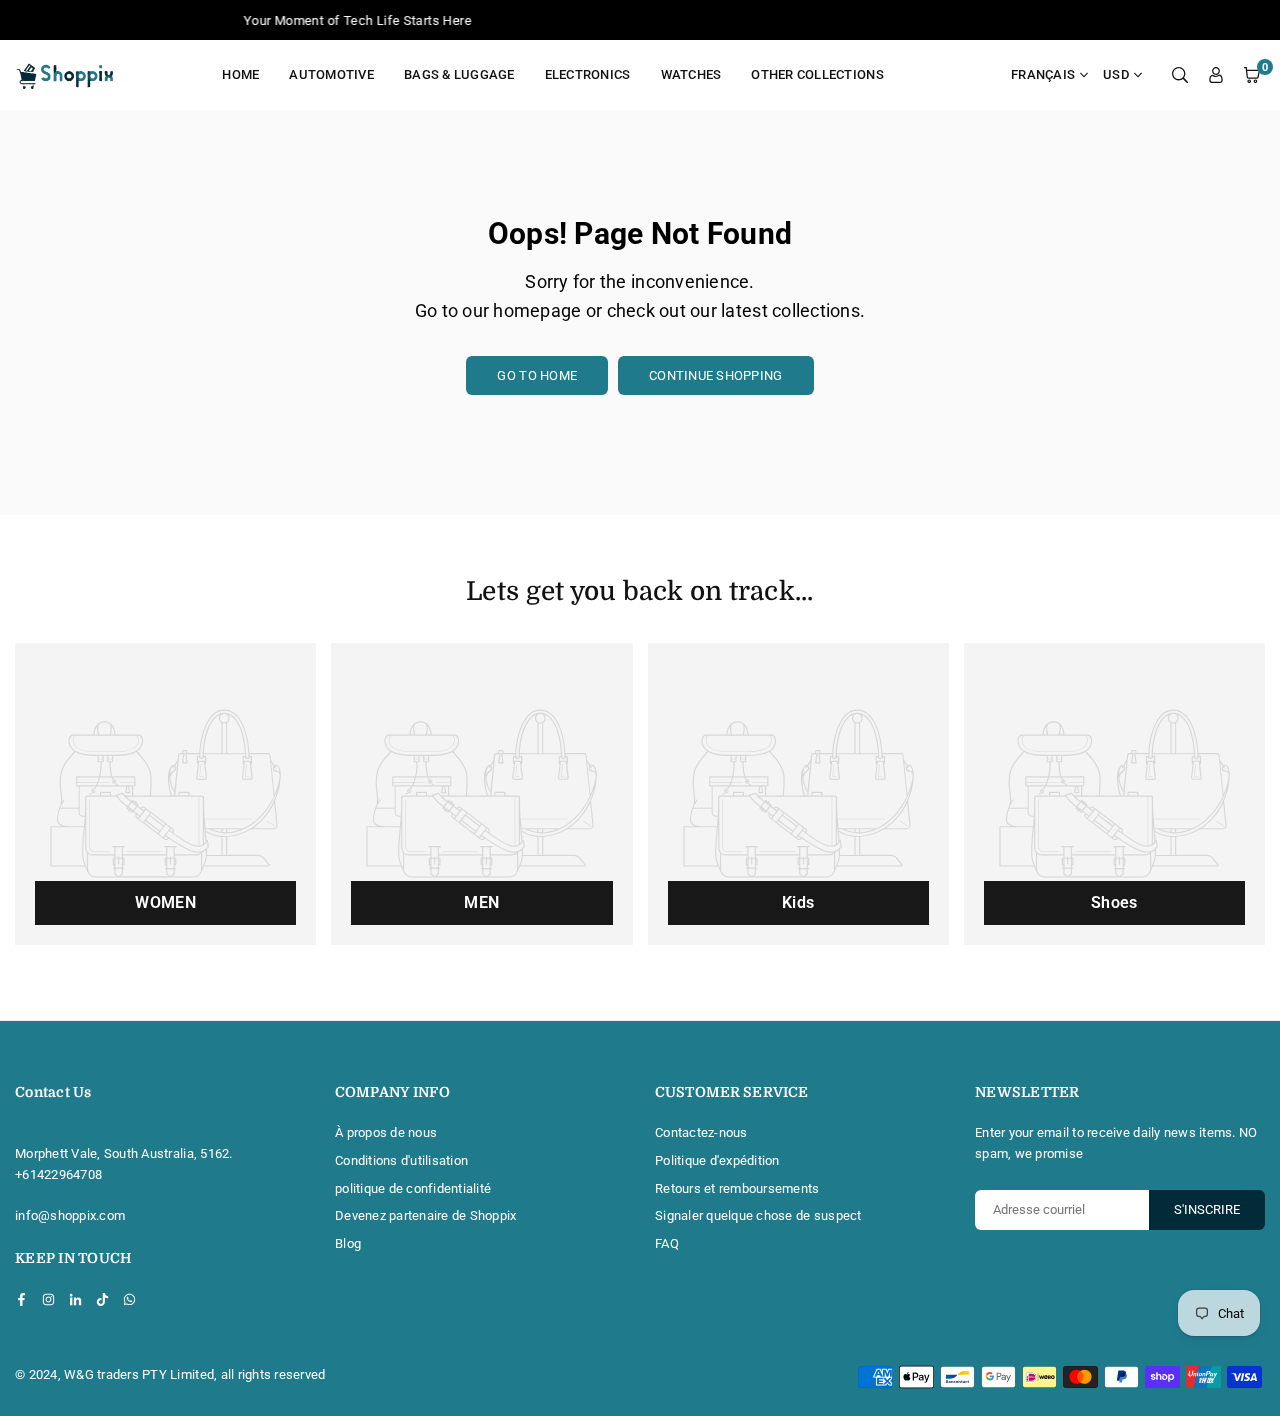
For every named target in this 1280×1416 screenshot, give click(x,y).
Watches (691, 74)
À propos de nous (386, 1132)
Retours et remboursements (737, 1188)
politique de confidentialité (413, 1188)
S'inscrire (1207, 1209)
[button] (1252, 75)
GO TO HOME (537, 375)
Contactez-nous (701, 1132)
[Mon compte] (1216, 75)
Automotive (331, 74)
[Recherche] (1180, 75)
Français (1043, 74)
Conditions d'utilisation (401, 1160)
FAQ (667, 1243)
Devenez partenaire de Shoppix (426, 1215)
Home (240, 74)
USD (1116, 74)
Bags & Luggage (459, 74)
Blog (348, 1243)
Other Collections (817, 74)
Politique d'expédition (717, 1160)
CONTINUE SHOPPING (715, 375)
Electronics (588, 74)
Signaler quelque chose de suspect (758, 1215)
